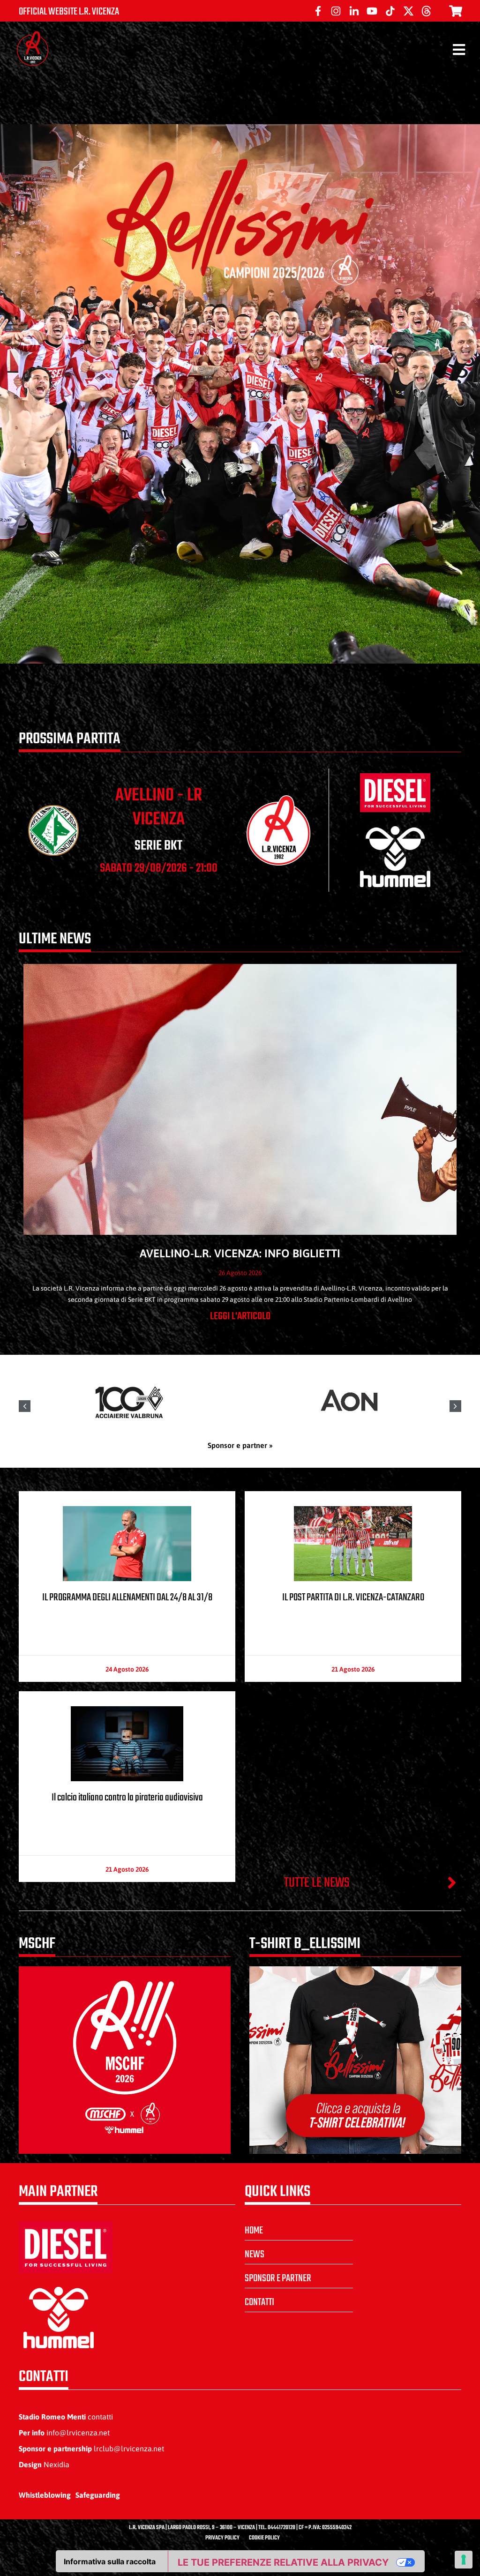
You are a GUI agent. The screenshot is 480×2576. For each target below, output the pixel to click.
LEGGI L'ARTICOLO (240, 1316)
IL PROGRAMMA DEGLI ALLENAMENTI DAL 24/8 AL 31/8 (127, 1598)
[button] (455, 1406)
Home (254, 2231)
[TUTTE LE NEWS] (452, 1882)
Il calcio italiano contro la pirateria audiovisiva (127, 1798)
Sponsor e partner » (240, 1445)
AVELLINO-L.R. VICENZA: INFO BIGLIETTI (240, 1253)
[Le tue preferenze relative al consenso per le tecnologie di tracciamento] (464, 2560)
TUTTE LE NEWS (317, 1883)
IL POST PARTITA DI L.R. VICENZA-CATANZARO (353, 1598)
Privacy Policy (222, 2538)
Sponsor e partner (278, 2278)
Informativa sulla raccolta (110, 2561)
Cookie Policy (264, 2538)
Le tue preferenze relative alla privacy (283, 2562)
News (255, 2255)
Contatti (259, 2302)
